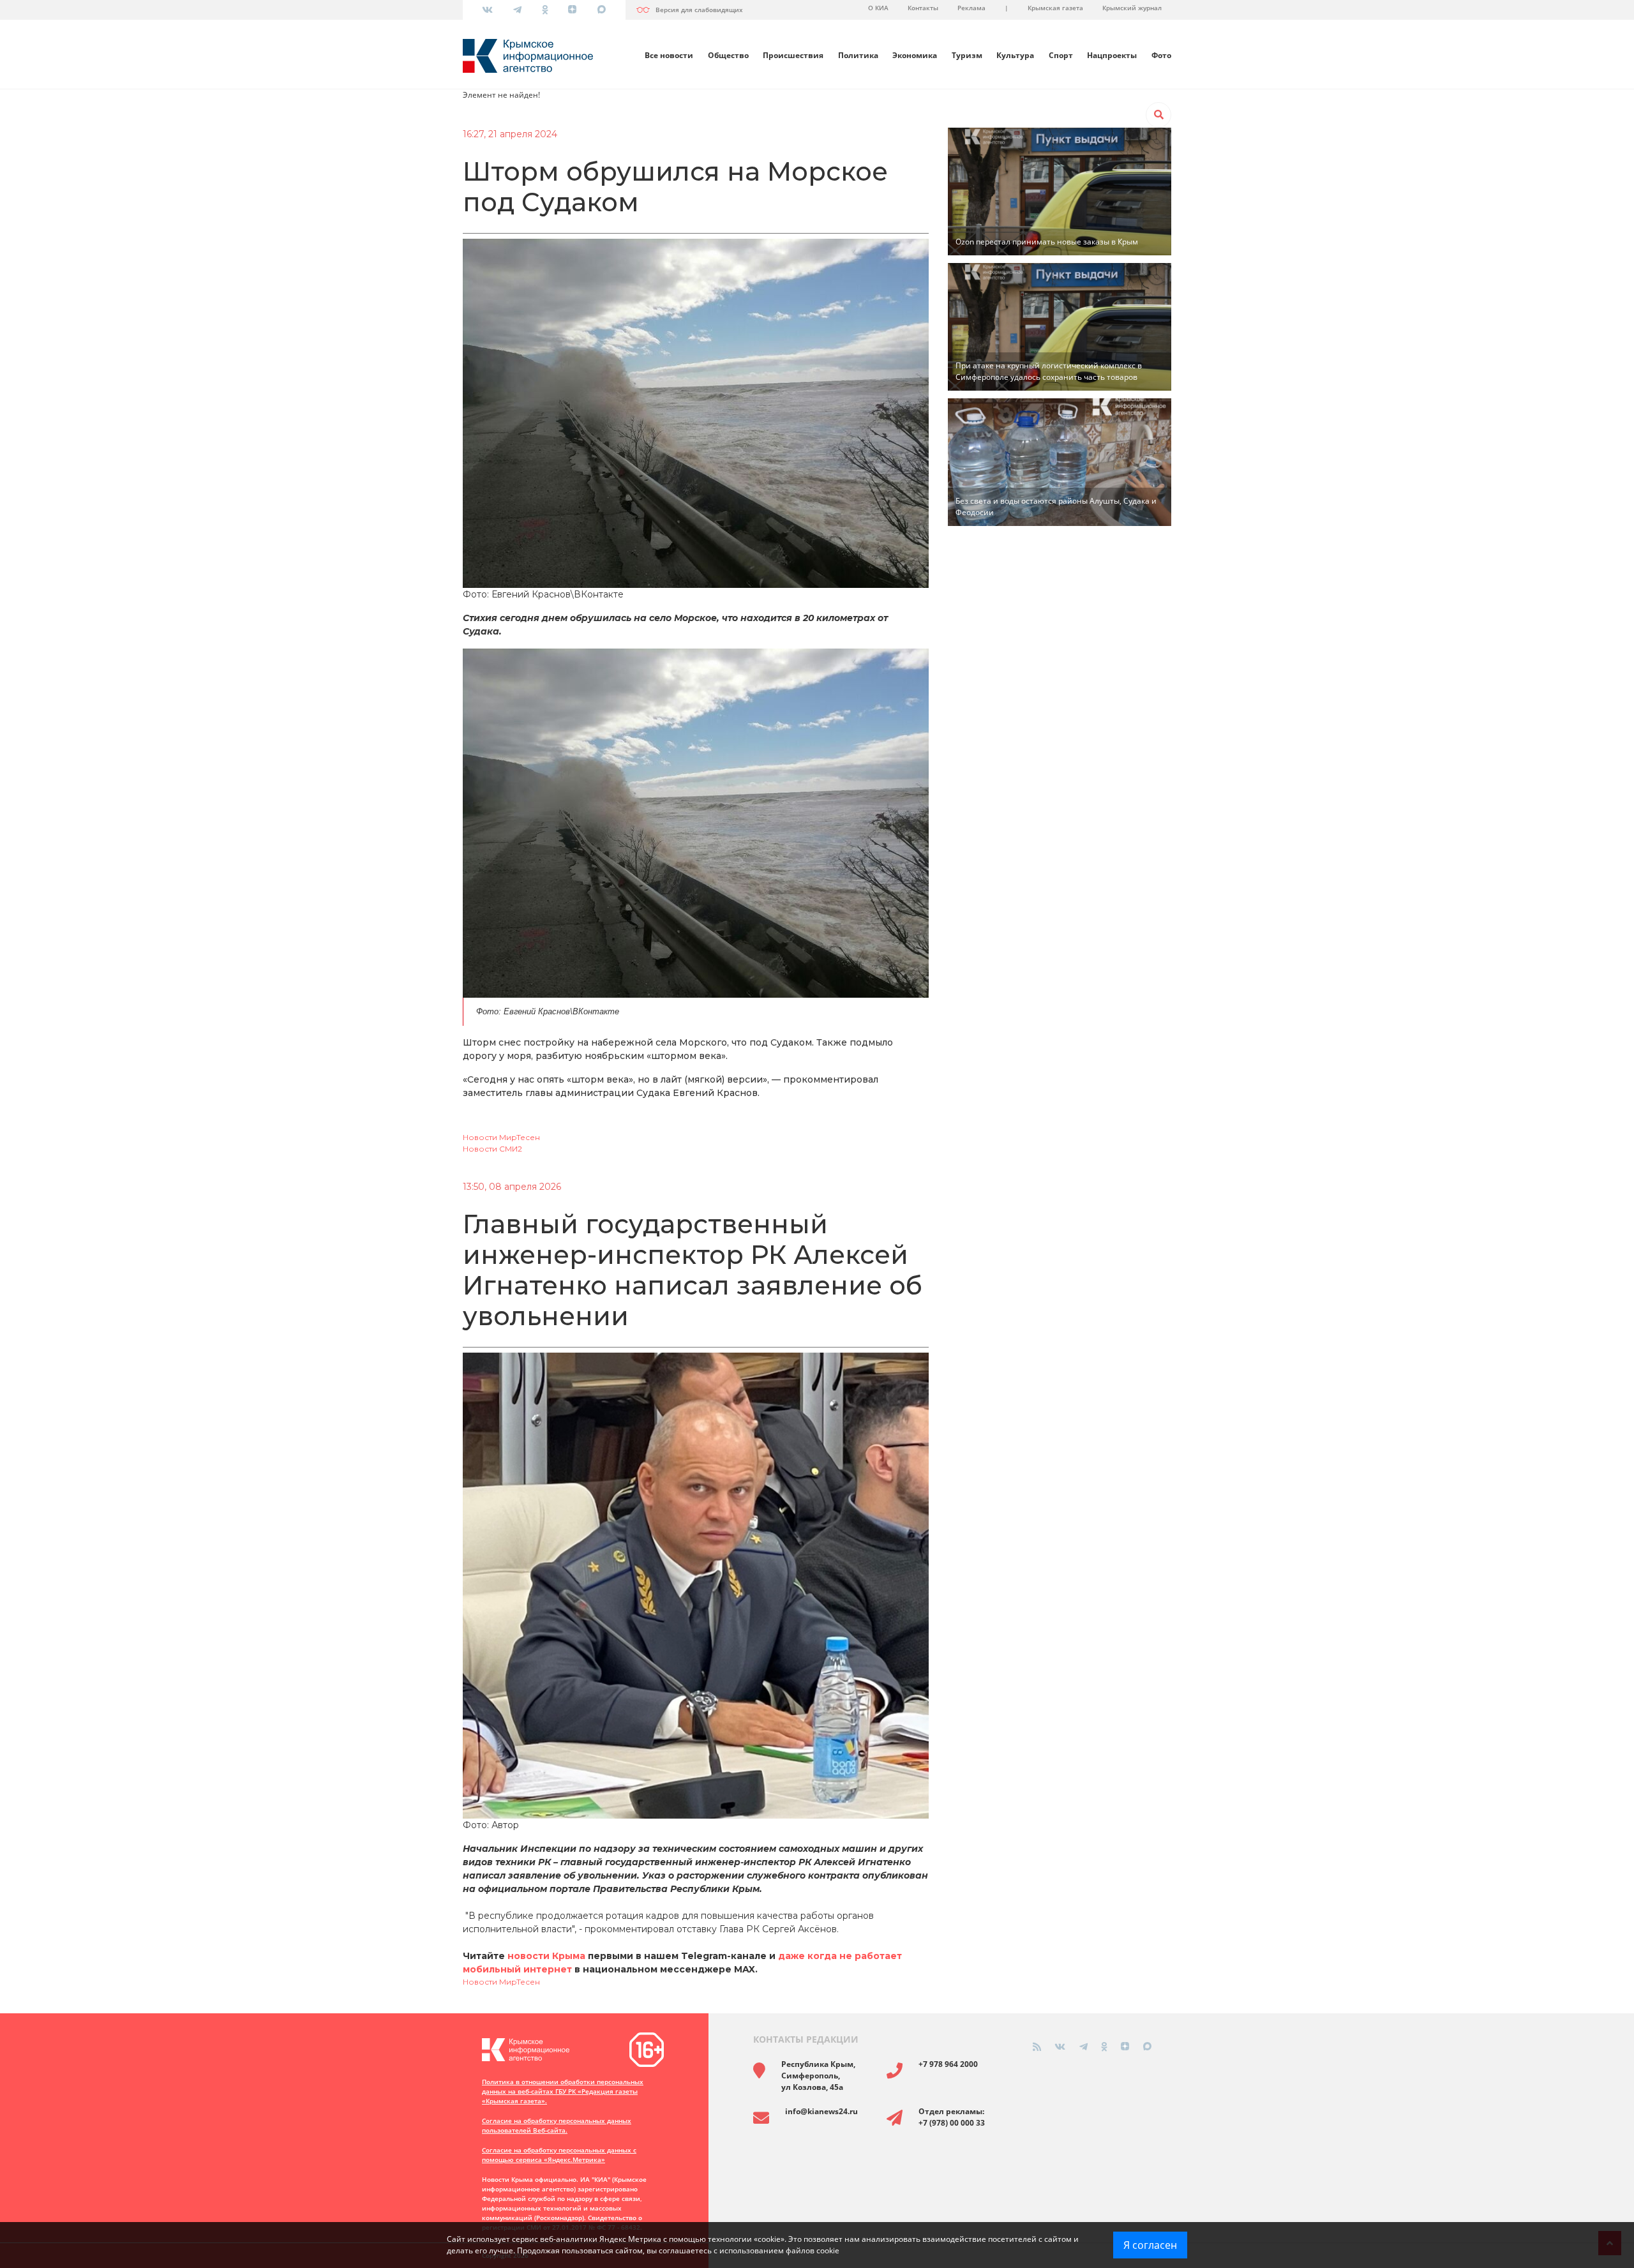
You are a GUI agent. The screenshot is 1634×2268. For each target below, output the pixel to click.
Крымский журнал (1132, 8)
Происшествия (793, 55)
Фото (1161, 55)
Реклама (971, 8)
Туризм (967, 55)
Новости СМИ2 (492, 1149)
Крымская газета (1055, 8)
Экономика (915, 55)
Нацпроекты (1112, 55)
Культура (1015, 55)
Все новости (669, 55)
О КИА (878, 8)
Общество (728, 55)
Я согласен (1150, 2245)
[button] (1158, 115)
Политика (858, 55)
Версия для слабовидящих (699, 10)
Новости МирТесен (501, 1137)
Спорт (1061, 55)
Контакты (923, 8)
